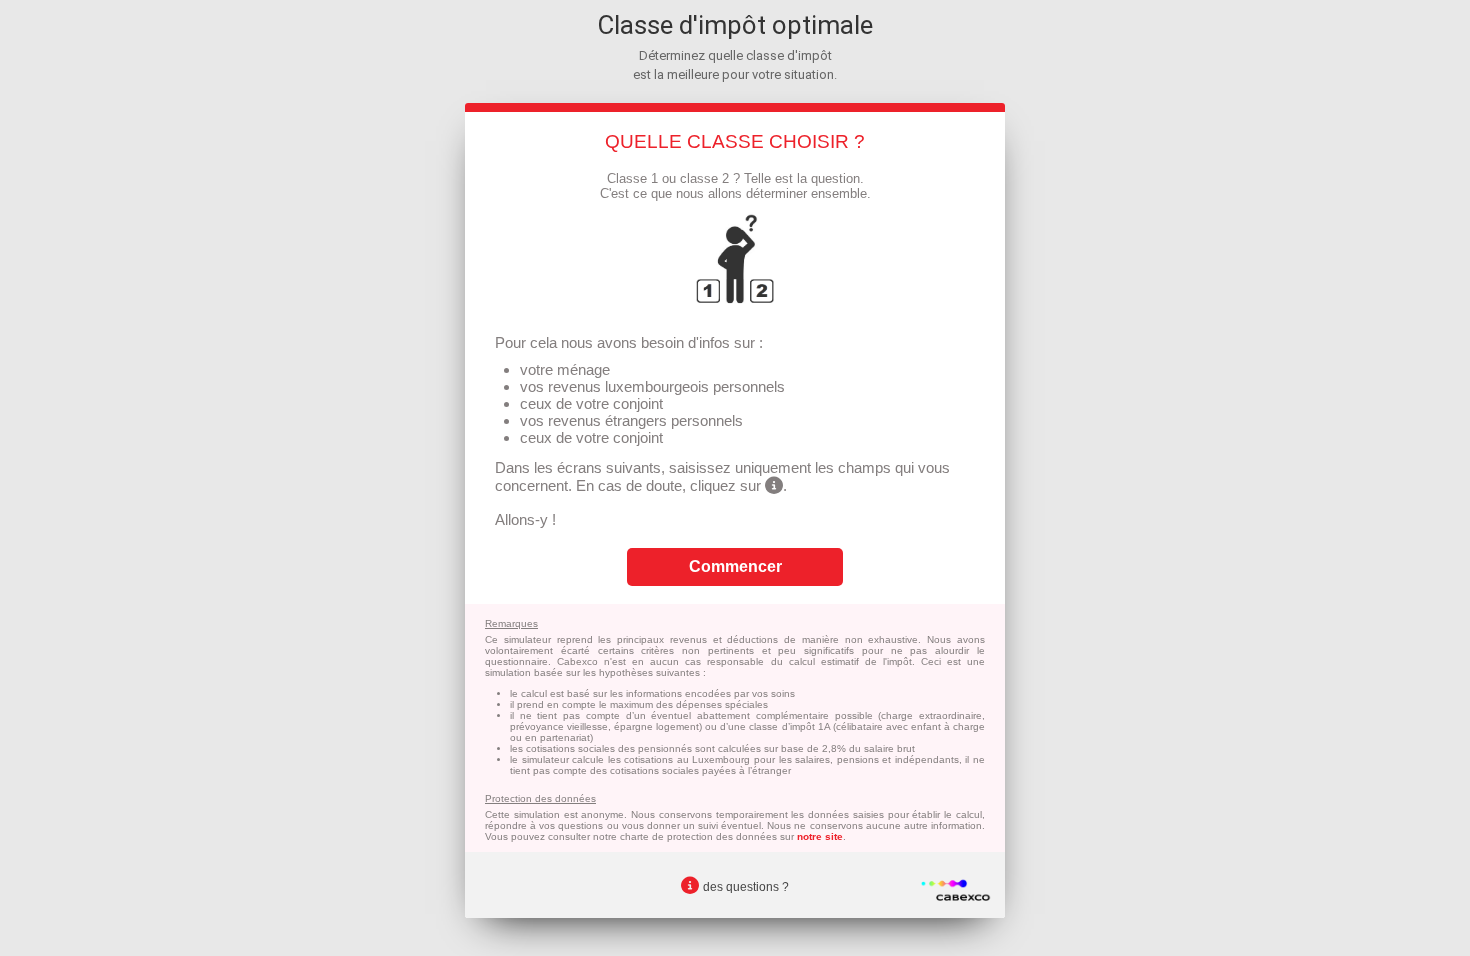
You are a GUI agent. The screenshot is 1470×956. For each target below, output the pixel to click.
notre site (820, 836)
